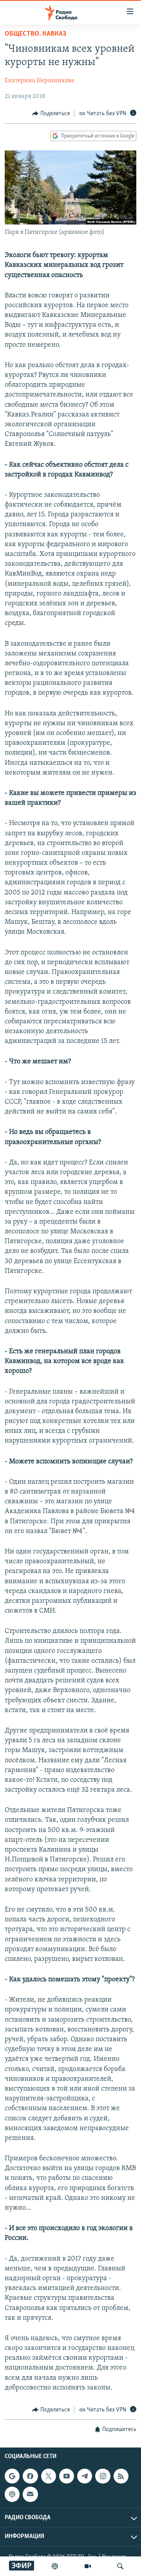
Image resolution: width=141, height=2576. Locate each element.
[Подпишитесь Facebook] (30, 2476)
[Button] (51, 114)
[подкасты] (55, 2566)
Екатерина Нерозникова (40, 81)
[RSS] (121, 2476)
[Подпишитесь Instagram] (103, 2476)
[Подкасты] (12, 2494)
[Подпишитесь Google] (12, 2476)
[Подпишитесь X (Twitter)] (49, 2476)
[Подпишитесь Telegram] (85, 2476)
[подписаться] (30, 2494)
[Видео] (88, 2566)
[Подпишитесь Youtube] (67, 2476)
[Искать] (120, 2566)
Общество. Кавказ (35, 34)
